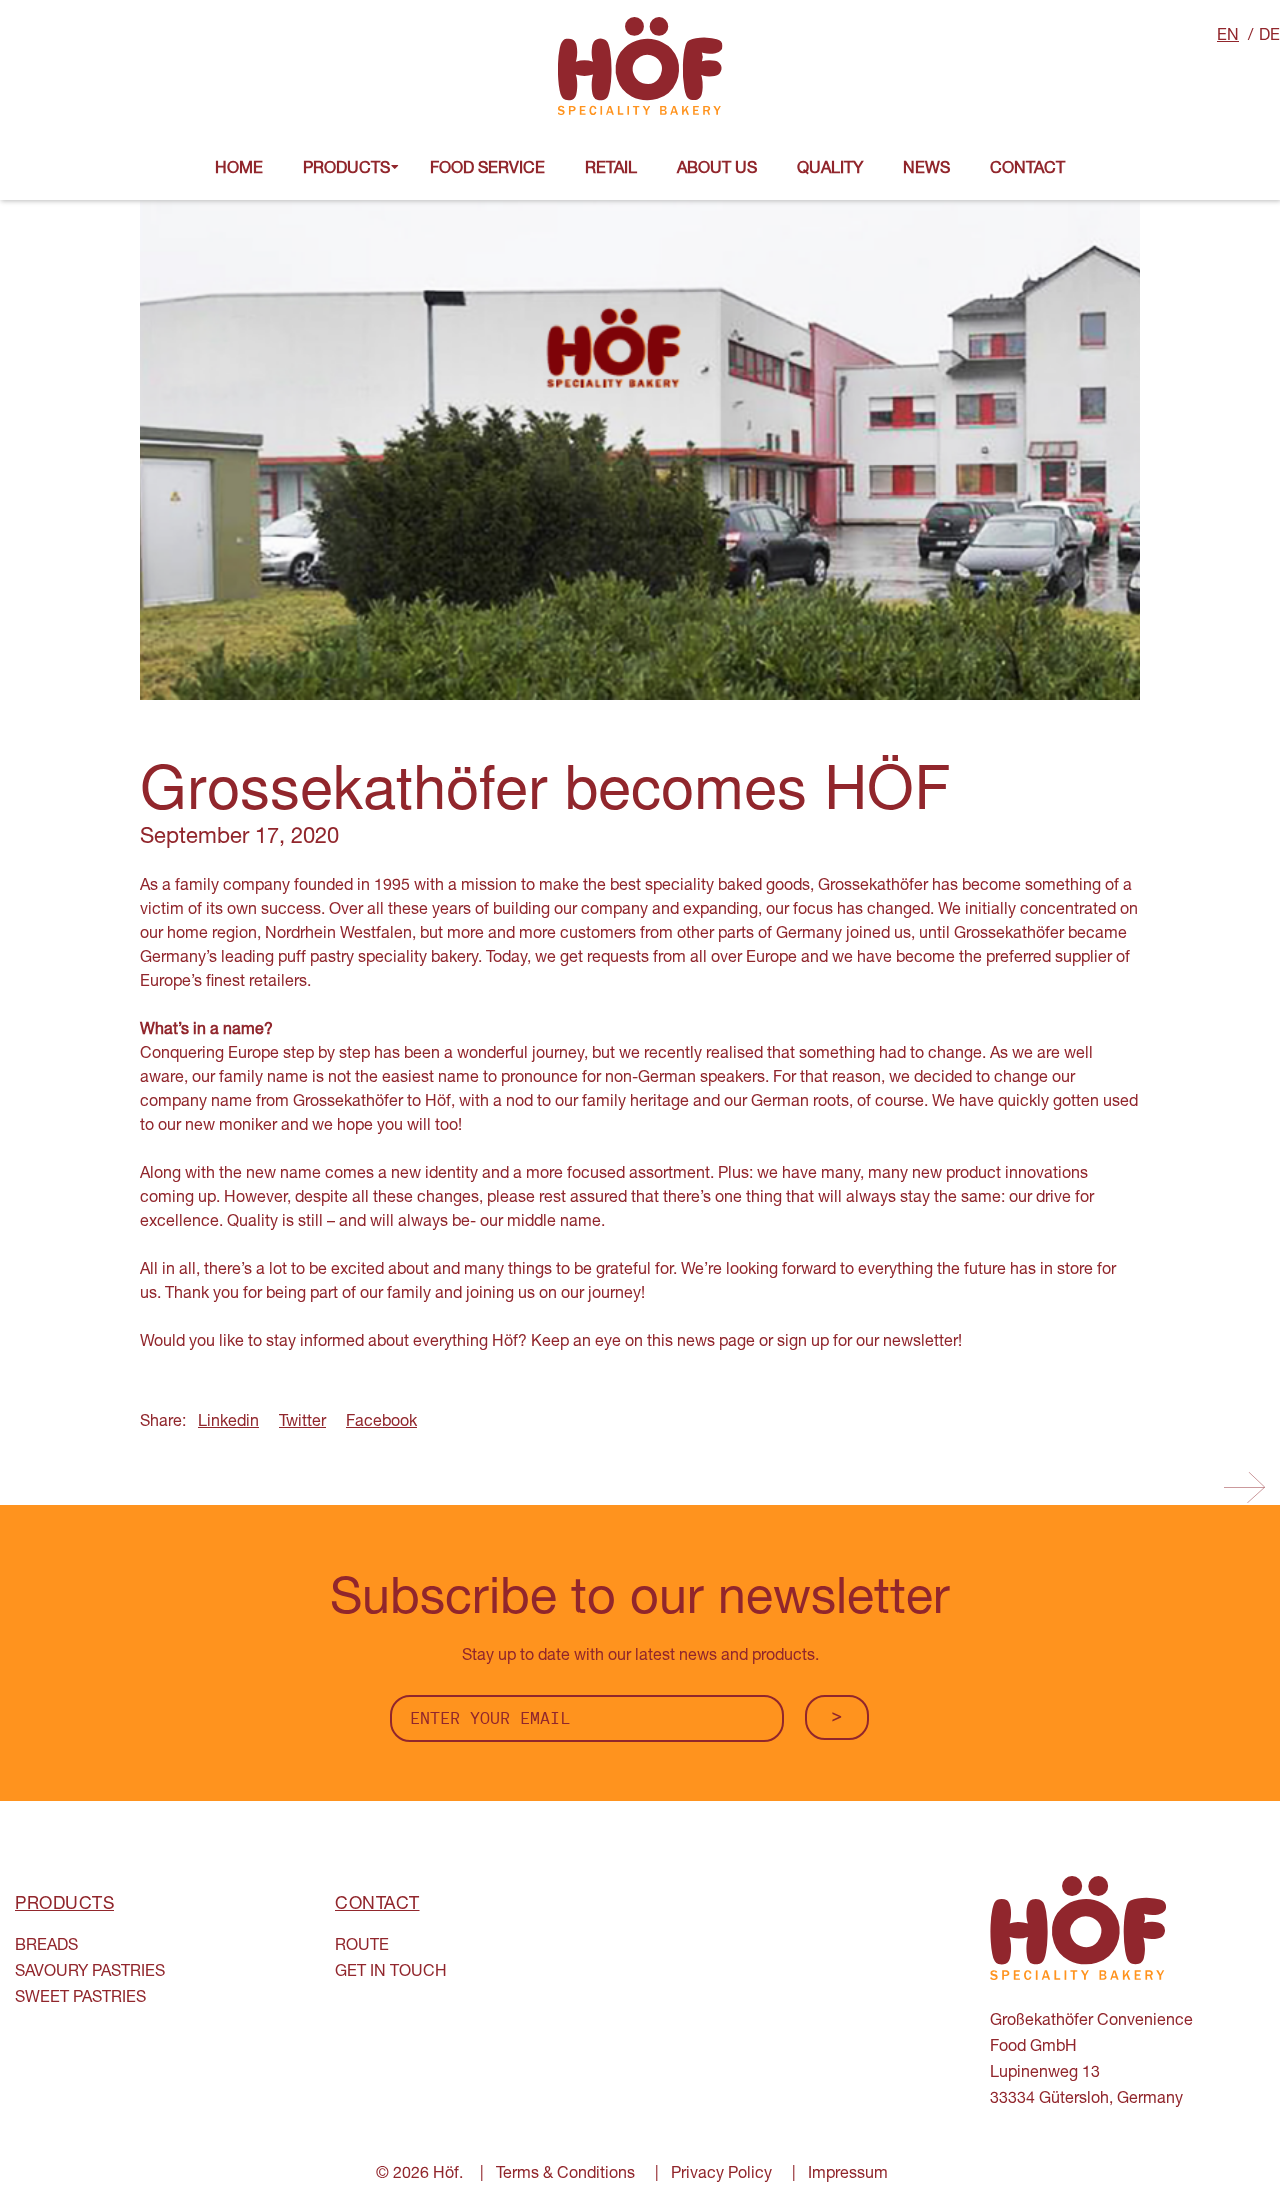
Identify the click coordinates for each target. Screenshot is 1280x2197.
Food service (487, 170)
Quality (830, 170)
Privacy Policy (721, 2175)
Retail (611, 170)
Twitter (302, 1423)
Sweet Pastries (80, 1999)
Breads (46, 1947)
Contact (1027, 170)
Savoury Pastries (90, 1973)
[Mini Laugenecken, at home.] (1244, 1488)
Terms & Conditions (565, 2175)
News (926, 170)
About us (717, 170)
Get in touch (391, 1973)
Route (362, 1947)
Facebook (381, 1423)
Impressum (848, 2175)
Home (239, 170)
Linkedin (228, 1423)
